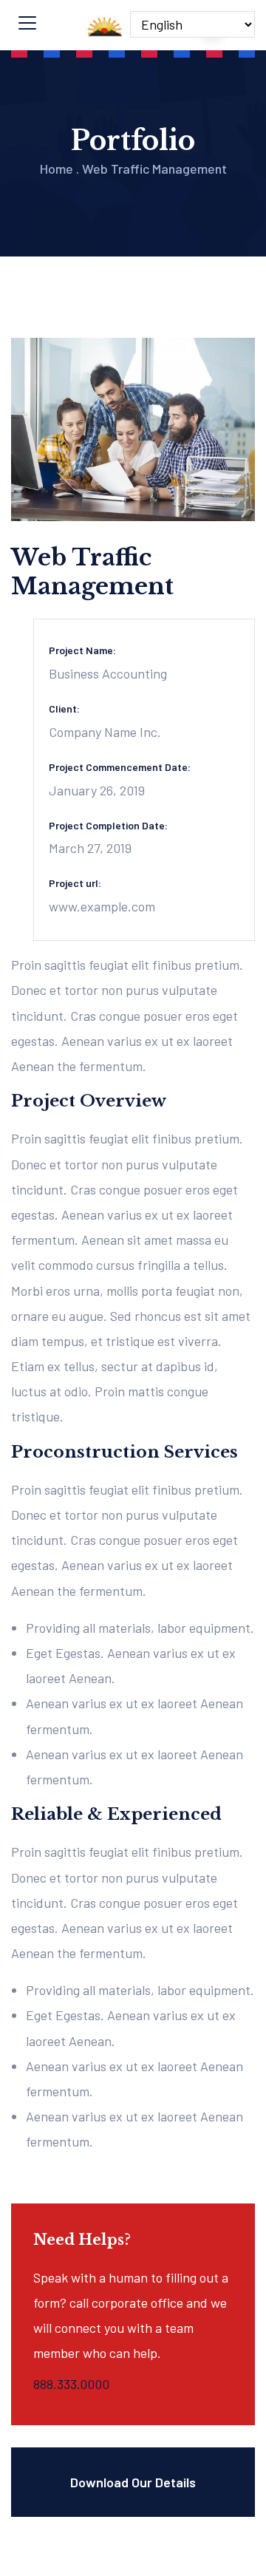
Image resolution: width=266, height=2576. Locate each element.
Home (57, 169)
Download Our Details (133, 2482)
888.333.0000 (71, 2384)
